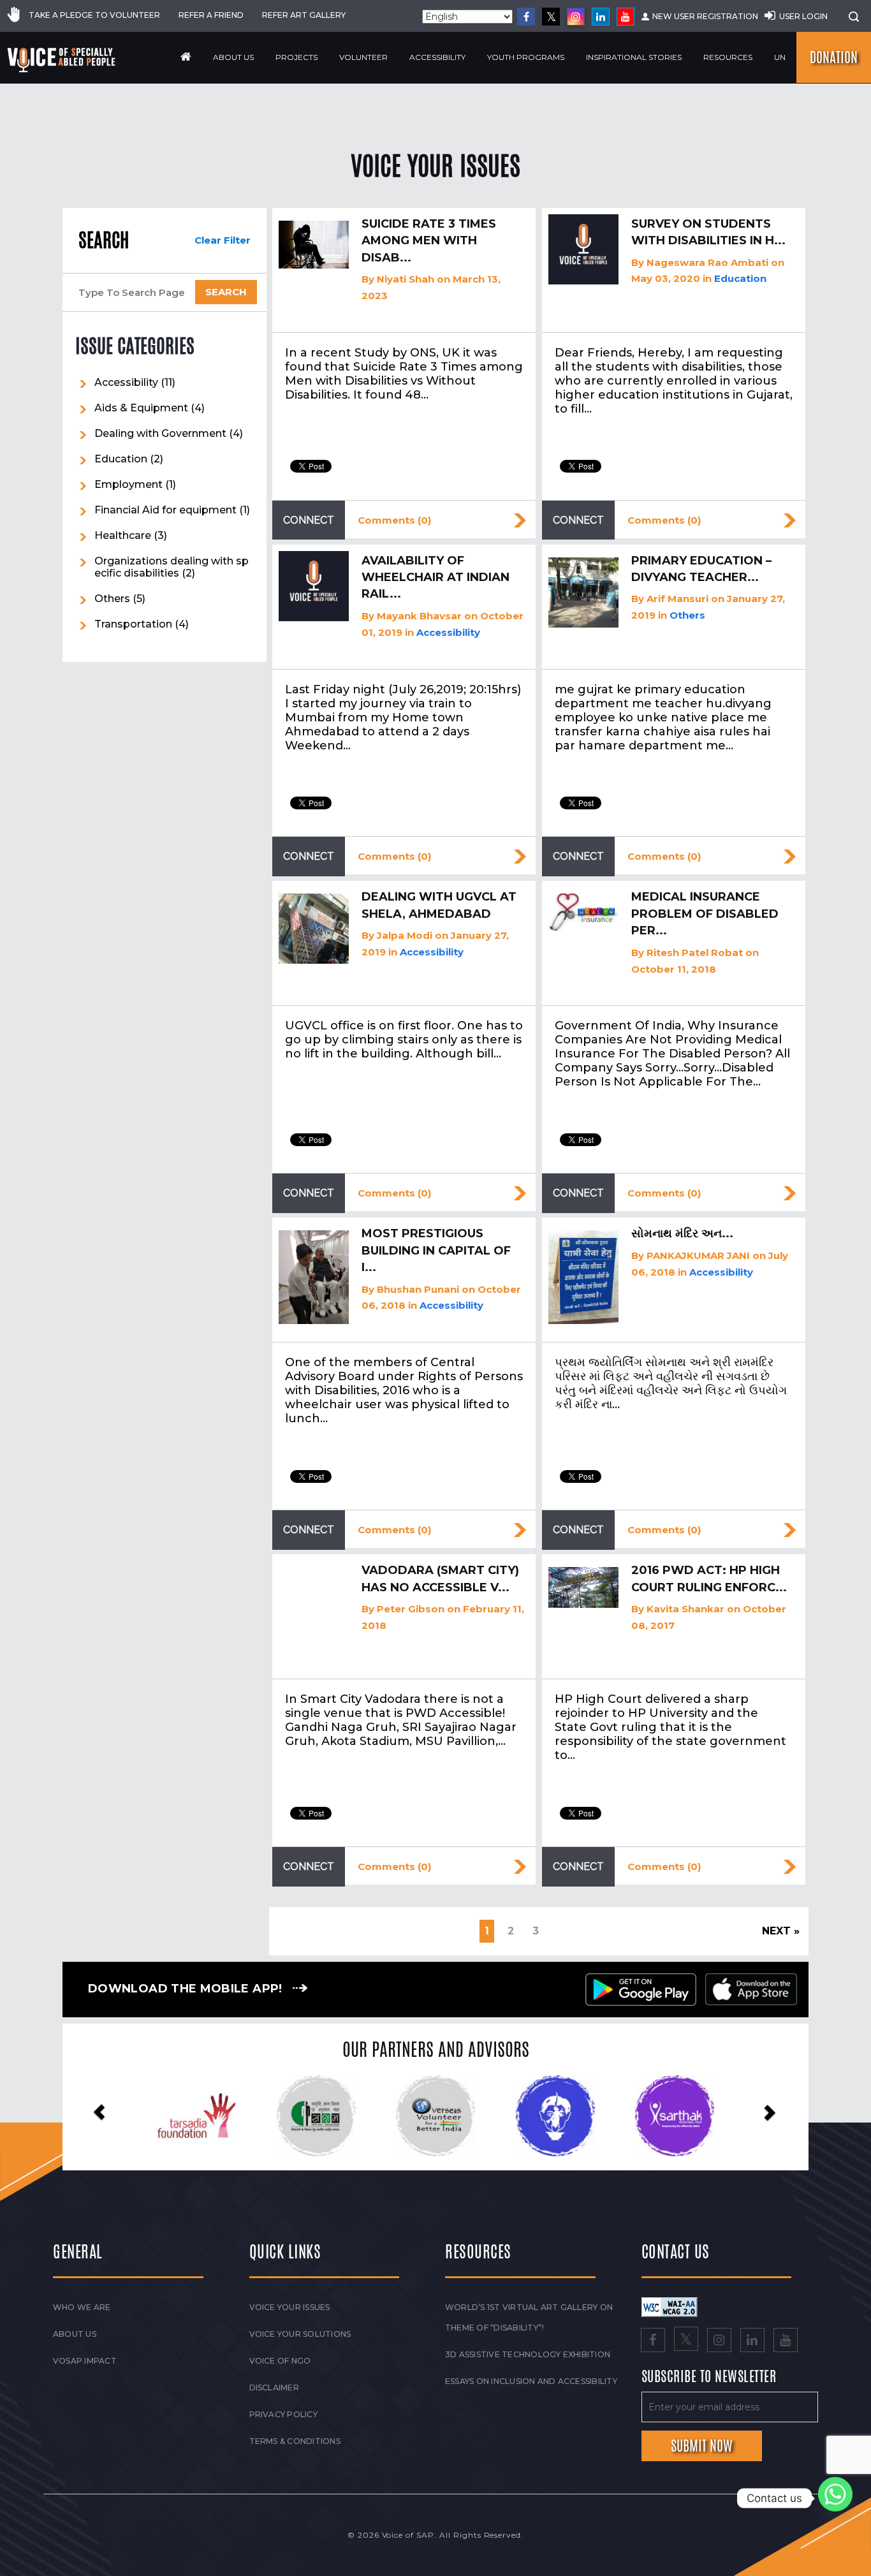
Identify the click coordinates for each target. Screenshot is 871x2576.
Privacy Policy (283, 2414)
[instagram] (576, 17)
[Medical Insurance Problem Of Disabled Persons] (583, 912)
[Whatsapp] (835, 2498)
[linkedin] (601, 17)
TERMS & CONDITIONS (295, 2441)
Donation (834, 57)
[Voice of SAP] (62, 60)
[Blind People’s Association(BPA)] (408, 2116)
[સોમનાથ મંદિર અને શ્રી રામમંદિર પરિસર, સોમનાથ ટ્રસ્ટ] (583, 1277)
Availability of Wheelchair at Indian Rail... (435, 578)
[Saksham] (169, 2116)
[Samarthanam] (646, 2116)
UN (780, 57)
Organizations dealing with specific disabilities (172, 567)
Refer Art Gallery (304, 15)
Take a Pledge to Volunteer (94, 15)
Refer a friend (211, 15)
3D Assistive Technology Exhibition (528, 2354)
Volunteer (363, 57)
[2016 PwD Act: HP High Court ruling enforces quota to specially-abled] (583, 1587)
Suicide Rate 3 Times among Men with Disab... (429, 241)
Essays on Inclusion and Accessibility (531, 2381)
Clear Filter (223, 240)
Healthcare (123, 535)
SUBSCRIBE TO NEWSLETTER (709, 2377)
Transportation (133, 624)
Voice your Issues (290, 2307)
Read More (520, 520)
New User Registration (705, 16)
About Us (233, 57)
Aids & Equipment (141, 408)
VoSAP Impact (85, 2361)
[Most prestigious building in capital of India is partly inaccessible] (314, 1277)
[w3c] (670, 2306)
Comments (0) (394, 520)
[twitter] (551, 17)
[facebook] (526, 17)
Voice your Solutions (300, 2334)
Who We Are (82, 2307)
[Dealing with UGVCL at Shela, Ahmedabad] (314, 929)
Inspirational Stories (634, 57)
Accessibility (437, 57)
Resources (728, 57)
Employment (128, 484)
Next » (781, 1931)
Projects (296, 57)
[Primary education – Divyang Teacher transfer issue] (583, 592)
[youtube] (626, 17)
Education (121, 459)
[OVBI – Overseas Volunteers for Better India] (289, 2116)
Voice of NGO (280, 2361)
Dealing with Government (160, 433)
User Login (803, 16)
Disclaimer (274, 2388)
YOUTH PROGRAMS (526, 57)
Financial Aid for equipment (165, 510)
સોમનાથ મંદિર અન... (682, 1233)
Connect (309, 520)
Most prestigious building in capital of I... (436, 1250)
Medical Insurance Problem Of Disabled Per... (705, 914)
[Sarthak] (527, 2116)
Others (112, 599)
